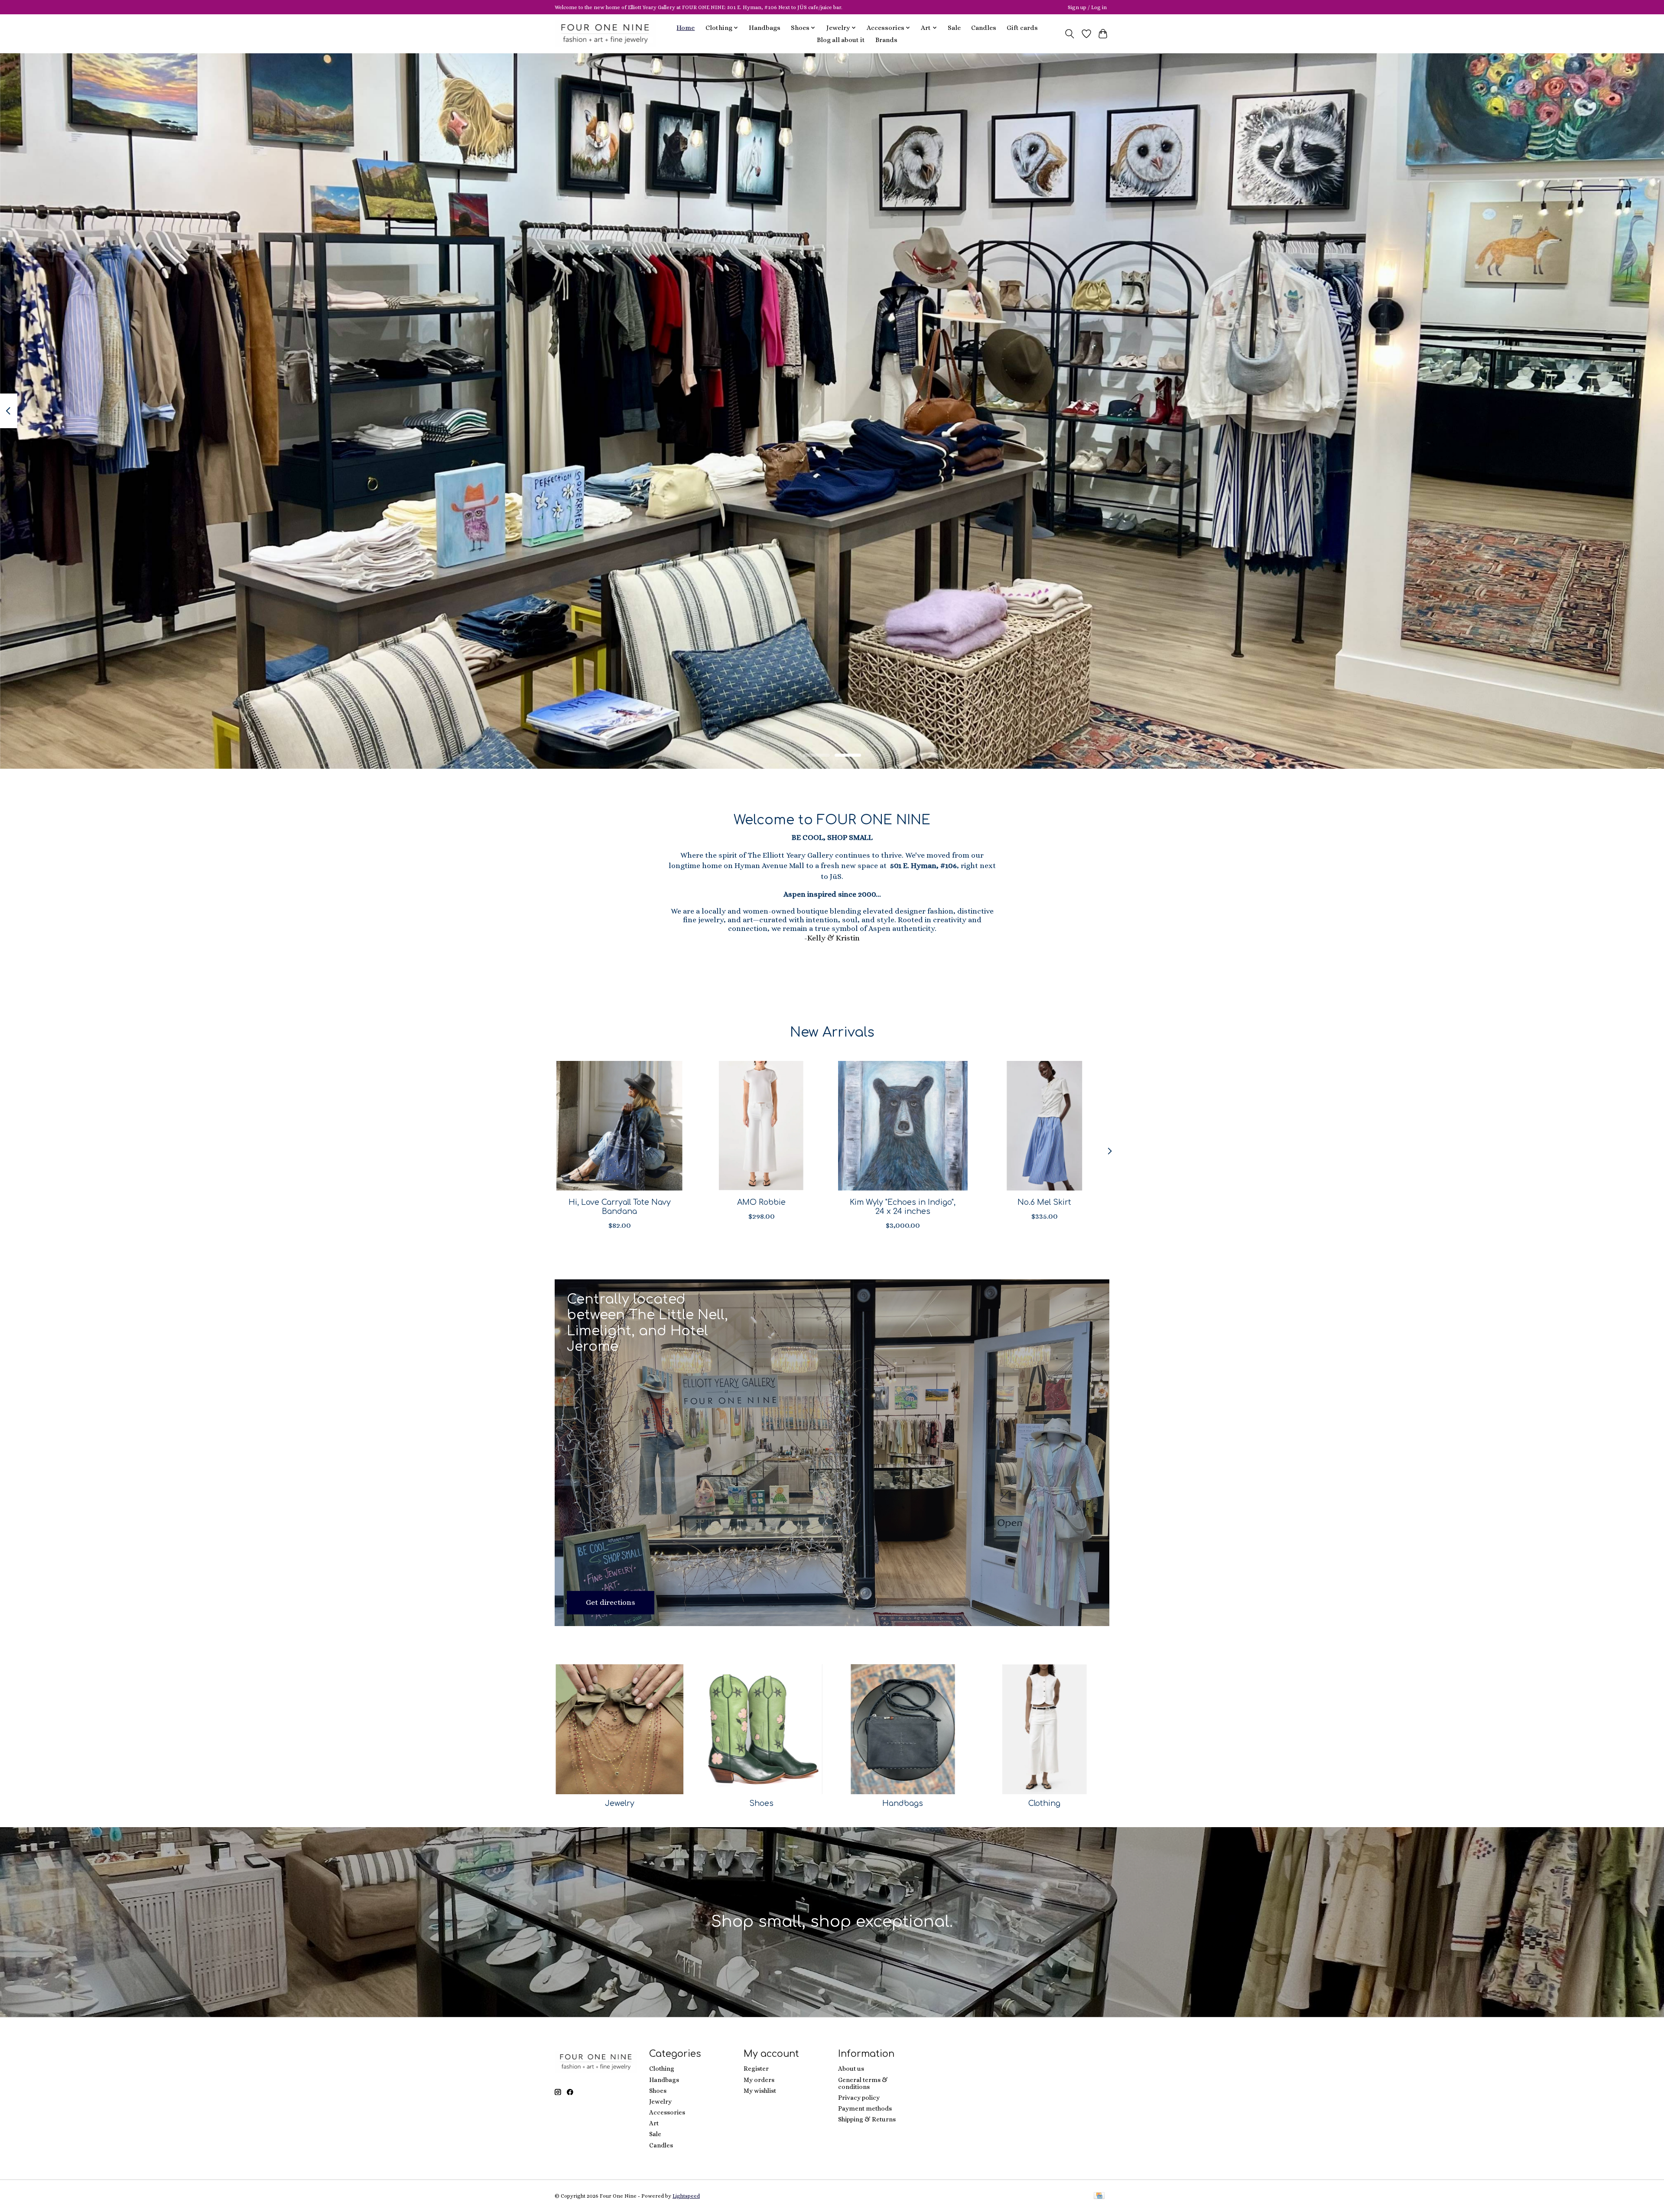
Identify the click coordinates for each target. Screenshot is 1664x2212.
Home (686, 28)
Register (756, 2069)
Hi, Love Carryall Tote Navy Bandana (620, 1207)
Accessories (667, 2112)
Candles (984, 28)
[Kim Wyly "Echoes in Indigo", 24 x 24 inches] (903, 1126)
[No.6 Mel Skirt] (1045, 1126)
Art (654, 2123)
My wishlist (760, 2091)
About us (851, 2069)
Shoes (761, 1803)
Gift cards (1022, 28)
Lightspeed (686, 2196)
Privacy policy (859, 2098)
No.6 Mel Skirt (1044, 1202)
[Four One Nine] (605, 34)
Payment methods (865, 2108)
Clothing (1044, 1803)
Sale (954, 28)
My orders (759, 2080)
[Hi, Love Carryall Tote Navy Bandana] (619, 1126)
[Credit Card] (1099, 2196)
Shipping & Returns (867, 2119)
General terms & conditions (863, 2083)
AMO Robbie (761, 1202)
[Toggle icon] (1070, 34)
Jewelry (620, 1803)
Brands (886, 40)
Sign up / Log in (1087, 7)
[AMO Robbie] (761, 1126)
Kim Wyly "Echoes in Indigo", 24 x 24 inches (903, 1207)
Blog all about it (841, 40)
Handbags (765, 28)
